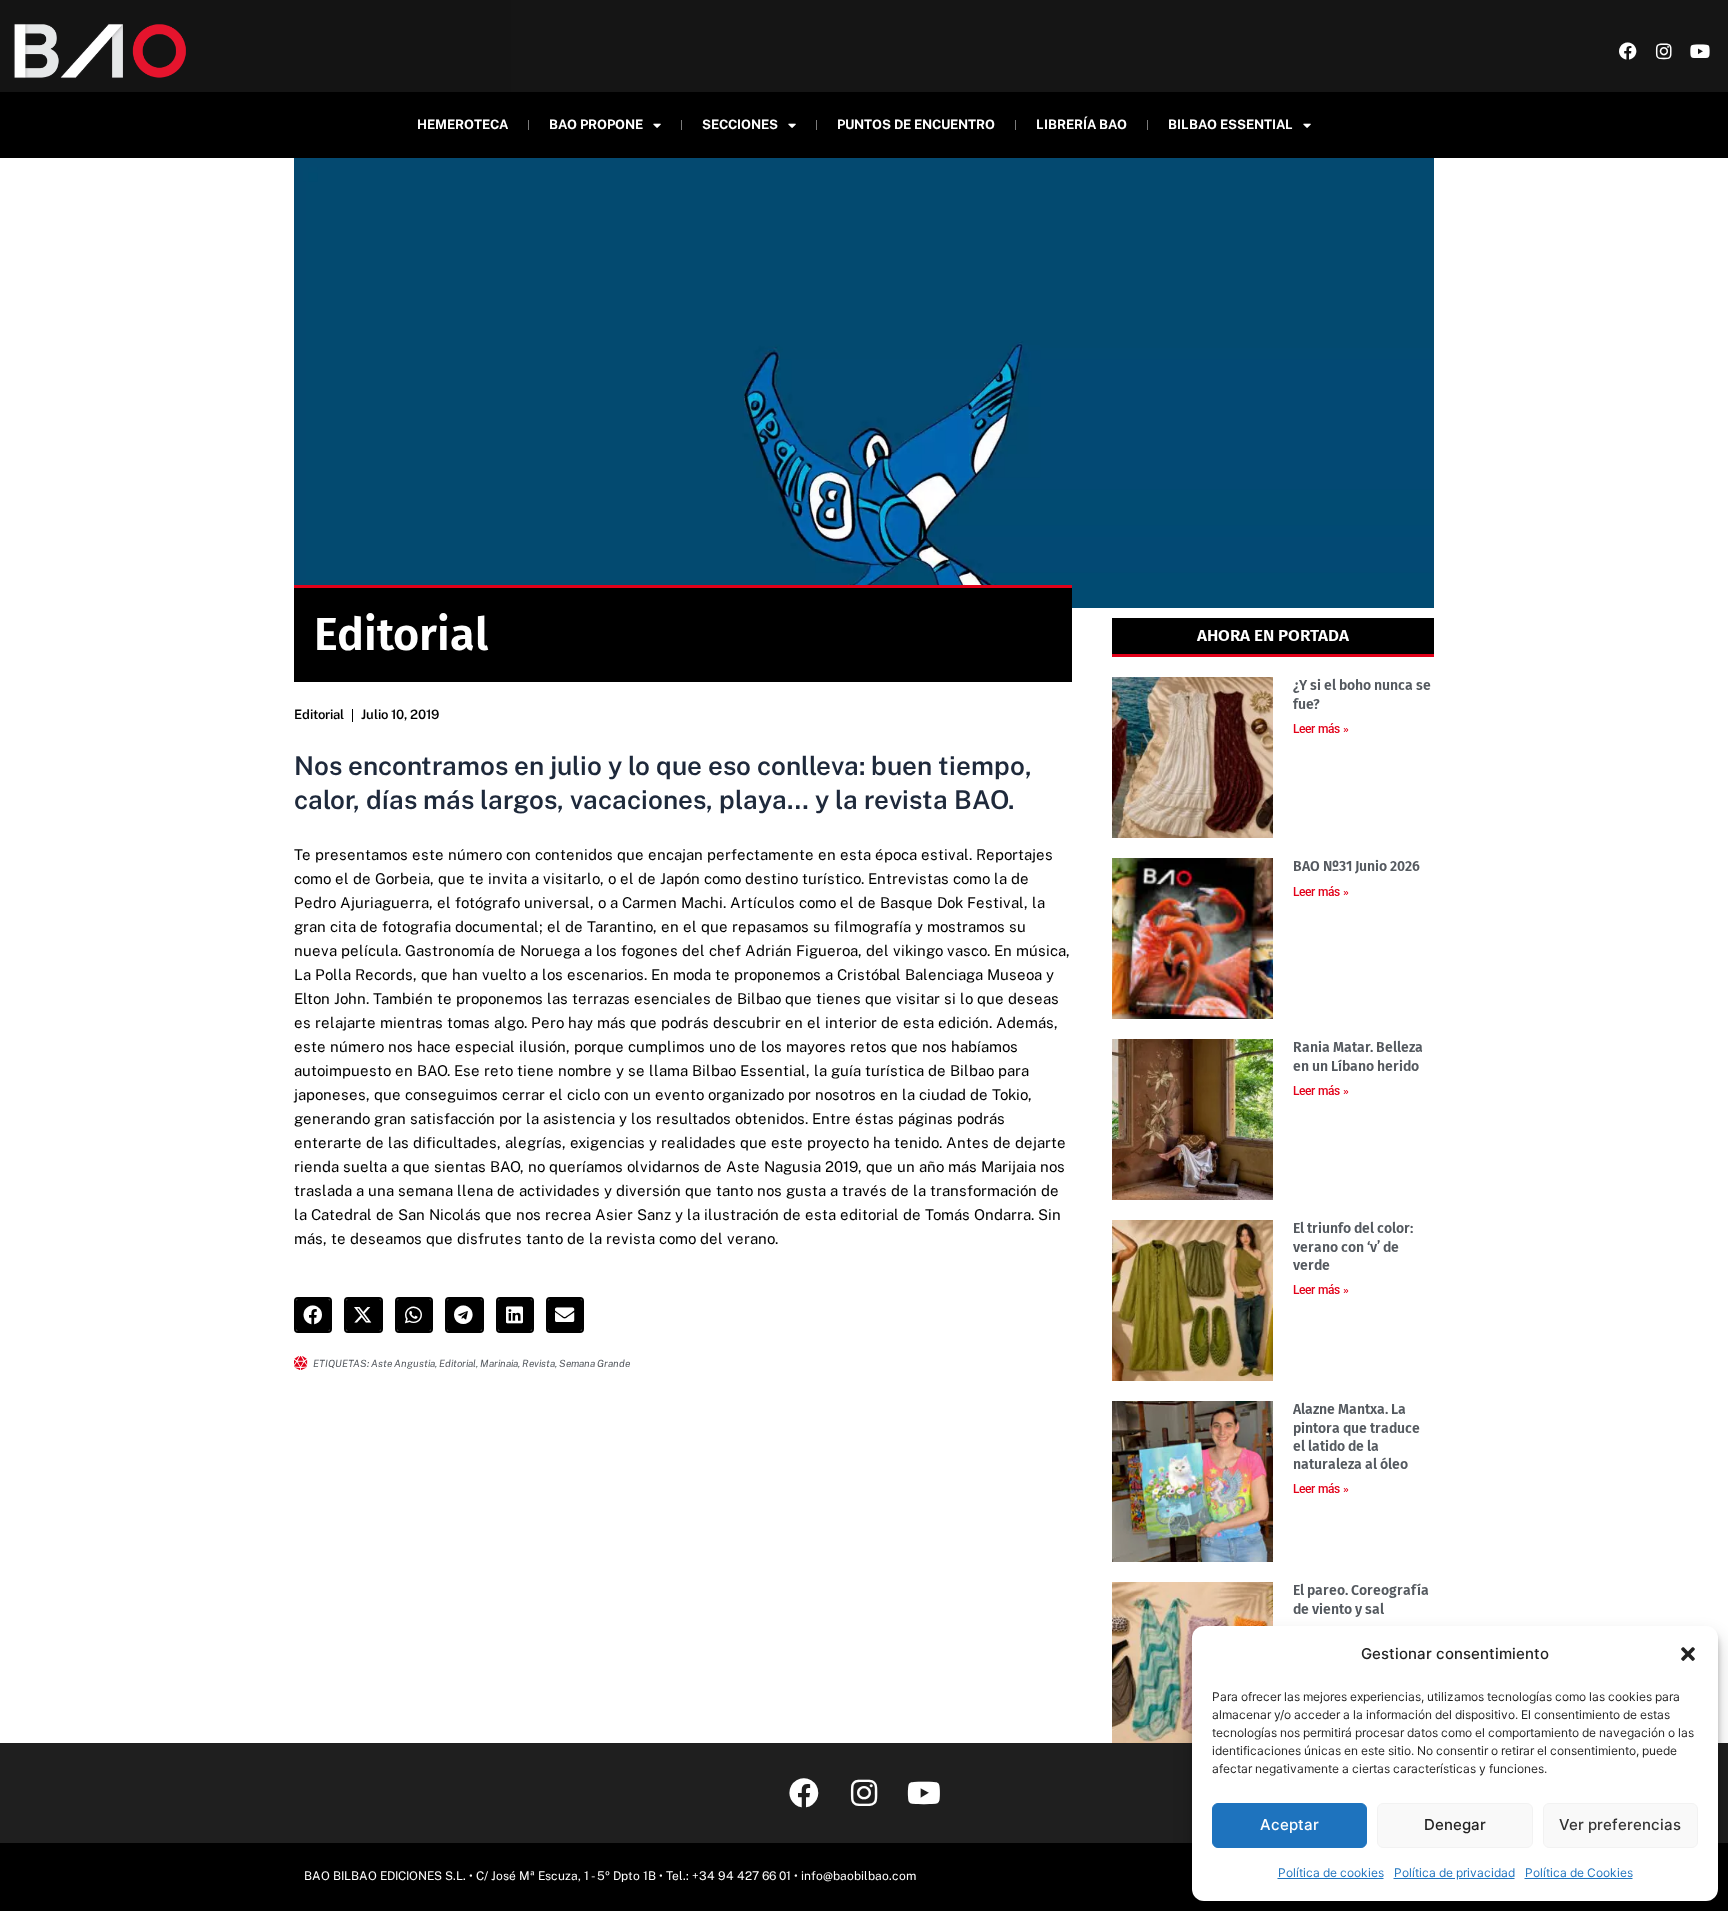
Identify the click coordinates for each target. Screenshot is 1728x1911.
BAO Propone (596, 124)
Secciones (740, 124)
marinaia (499, 1363)
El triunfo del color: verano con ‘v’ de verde (1353, 1246)
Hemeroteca (462, 124)
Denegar (1455, 1824)
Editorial (319, 714)
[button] (1688, 1654)
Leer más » (1321, 729)
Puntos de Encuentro (916, 124)
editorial (457, 1363)
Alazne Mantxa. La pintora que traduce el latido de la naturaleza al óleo (1356, 1437)
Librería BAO (1081, 124)
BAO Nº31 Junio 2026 (1356, 866)
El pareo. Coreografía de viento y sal (1361, 1599)
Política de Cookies (1579, 1872)
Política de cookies (1331, 1872)
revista (538, 1363)
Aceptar (1289, 1824)
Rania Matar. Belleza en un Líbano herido (1358, 1056)
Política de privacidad (1454, 1872)
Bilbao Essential (1230, 124)
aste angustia (403, 1363)
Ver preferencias (1620, 1824)
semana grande (594, 1363)
